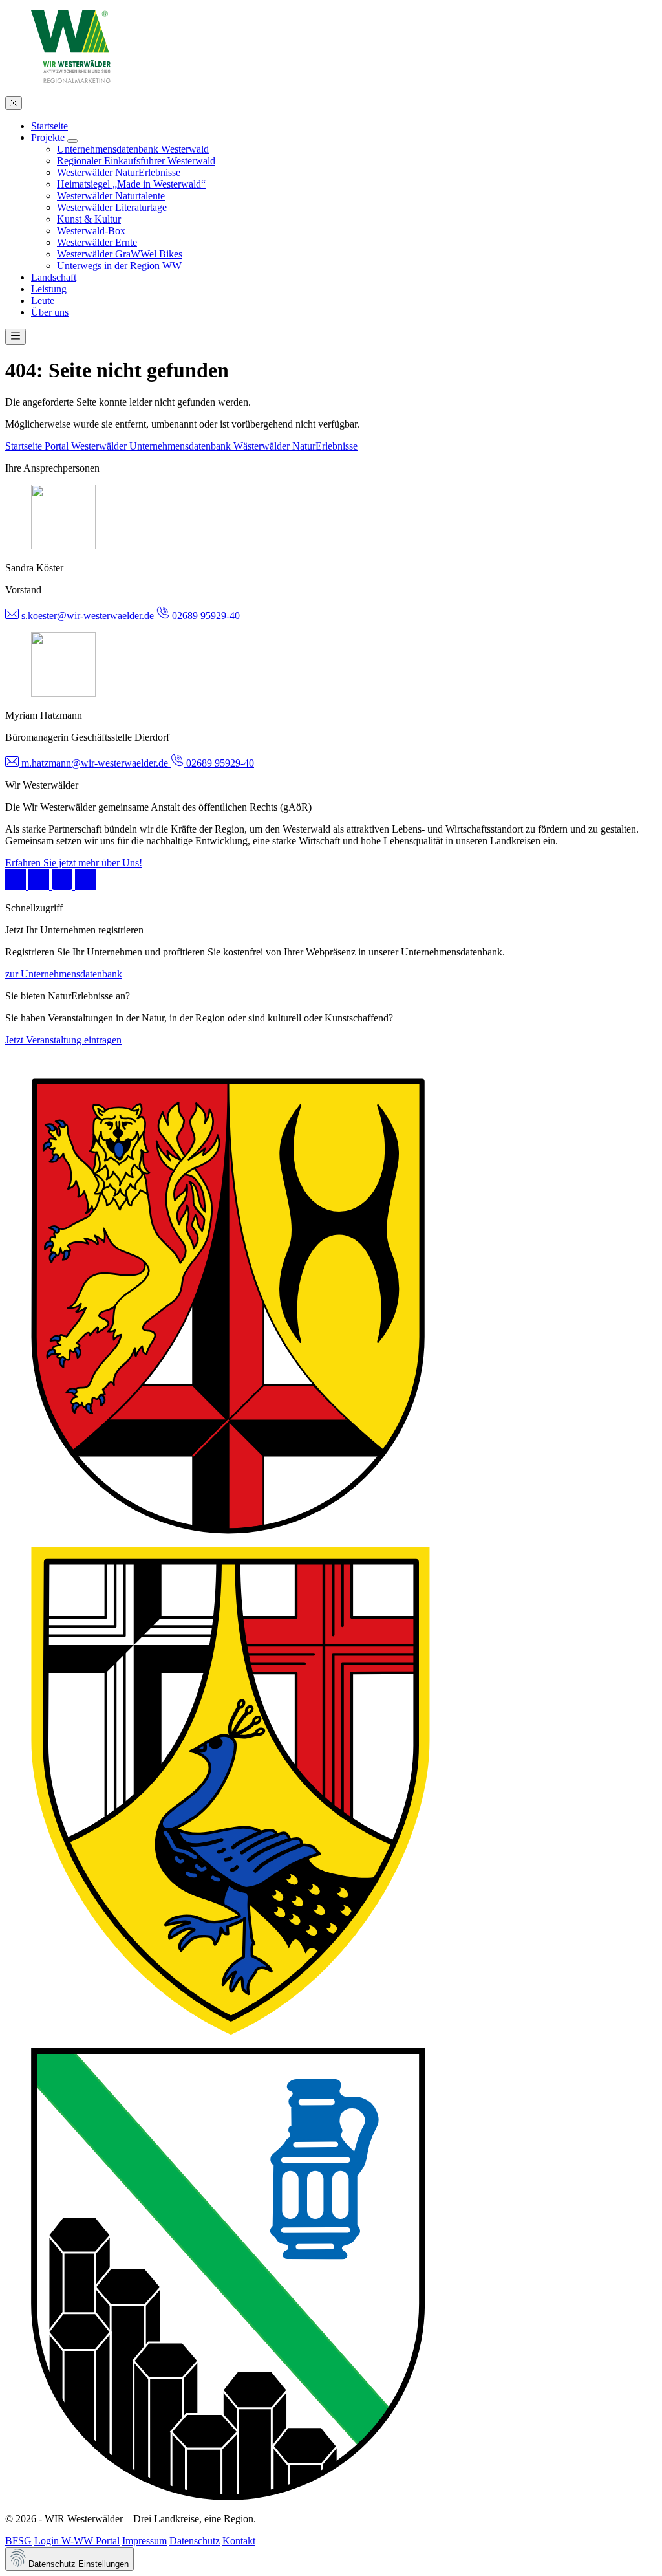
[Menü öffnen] (16, 337)
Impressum (144, 2541)
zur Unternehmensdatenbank (64, 974)
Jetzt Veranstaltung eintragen (63, 1040)
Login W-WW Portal (77, 2541)
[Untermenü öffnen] (72, 141)
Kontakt (239, 2541)
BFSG (18, 2541)
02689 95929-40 (205, 616)
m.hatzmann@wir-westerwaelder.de (95, 763)
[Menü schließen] (14, 103)
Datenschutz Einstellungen (77, 2564)
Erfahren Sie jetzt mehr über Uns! (74, 863)
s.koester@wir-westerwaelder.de (88, 616)
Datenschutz (195, 2541)
